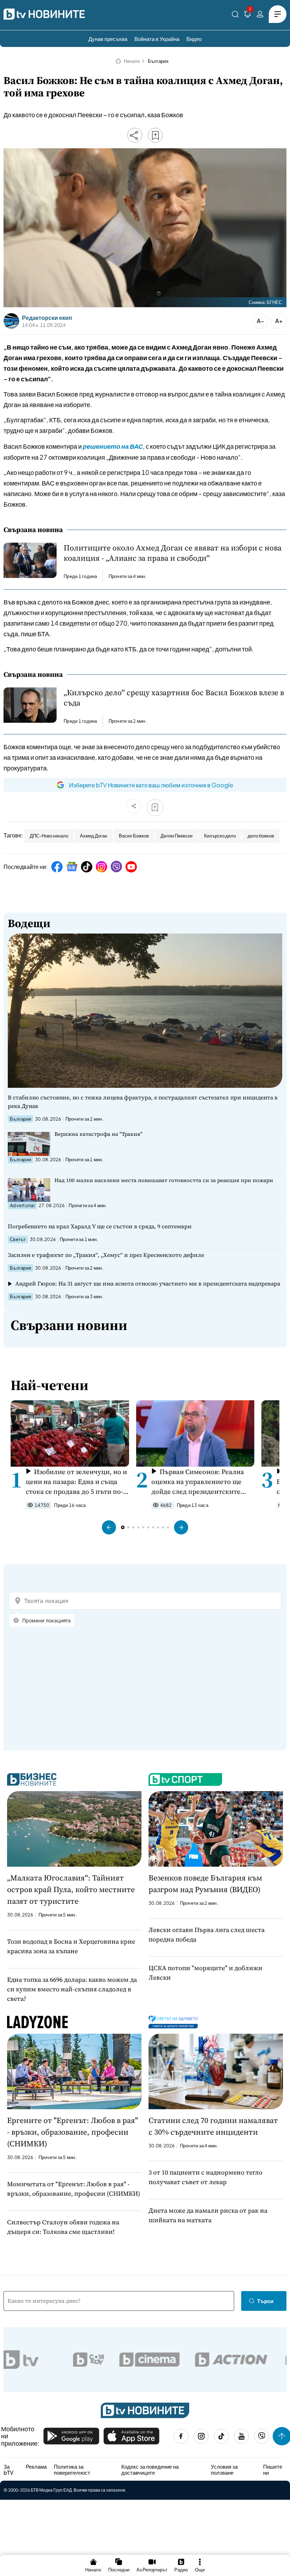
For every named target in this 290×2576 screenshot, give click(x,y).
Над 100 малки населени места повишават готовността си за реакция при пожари (164, 1180)
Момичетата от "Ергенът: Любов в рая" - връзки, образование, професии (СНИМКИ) (74, 2189)
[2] (248, 15)
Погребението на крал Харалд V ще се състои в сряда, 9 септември (100, 1226)
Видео (194, 39)
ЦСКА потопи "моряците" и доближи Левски (205, 1973)
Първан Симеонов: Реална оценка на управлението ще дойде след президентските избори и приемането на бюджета (198, 1482)
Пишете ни (273, 2470)
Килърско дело (220, 836)
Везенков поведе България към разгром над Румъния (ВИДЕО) (205, 1883)
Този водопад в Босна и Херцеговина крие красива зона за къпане (71, 1946)
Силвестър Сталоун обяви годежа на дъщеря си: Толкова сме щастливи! (63, 2227)
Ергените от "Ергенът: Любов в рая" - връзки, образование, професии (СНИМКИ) (72, 2132)
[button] (109, 1527)
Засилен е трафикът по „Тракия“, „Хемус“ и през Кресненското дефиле (106, 1255)
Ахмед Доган (94, 836)
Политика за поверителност (72, 2470)
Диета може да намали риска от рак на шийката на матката (208, 2215)
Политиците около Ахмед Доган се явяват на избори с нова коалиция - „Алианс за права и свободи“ (173, 553)
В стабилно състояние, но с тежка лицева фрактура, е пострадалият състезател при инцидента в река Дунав (143, 1102)
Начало (132, 61)
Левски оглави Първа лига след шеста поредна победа (207, 1934)
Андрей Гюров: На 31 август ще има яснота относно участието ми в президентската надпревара (148, 1283)
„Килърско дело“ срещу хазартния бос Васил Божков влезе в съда (174, 698)
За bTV (8, 2470)
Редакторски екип (47, 318)
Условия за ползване (224, 2470)
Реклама (36, 2467)
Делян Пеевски (176, 836)
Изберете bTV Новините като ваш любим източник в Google (151, 785)
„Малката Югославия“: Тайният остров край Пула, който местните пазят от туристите (71, 1889)
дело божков (261, 836)
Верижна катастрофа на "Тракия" (98, 1134)
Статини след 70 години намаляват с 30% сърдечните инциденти (213, 2126)
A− (260, 321)
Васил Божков (134, 836)
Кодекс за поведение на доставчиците (150, 2470)
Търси (265, 2301)
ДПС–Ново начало (49, 836)
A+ (279, 321)
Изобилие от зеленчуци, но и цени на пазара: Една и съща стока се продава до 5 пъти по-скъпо (76, 1482)
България (158, 61)
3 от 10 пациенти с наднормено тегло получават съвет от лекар (205, 2177)
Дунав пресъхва (108, 39)
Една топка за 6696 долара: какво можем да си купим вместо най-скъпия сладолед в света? (72, 1989)
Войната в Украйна (157, 39)
